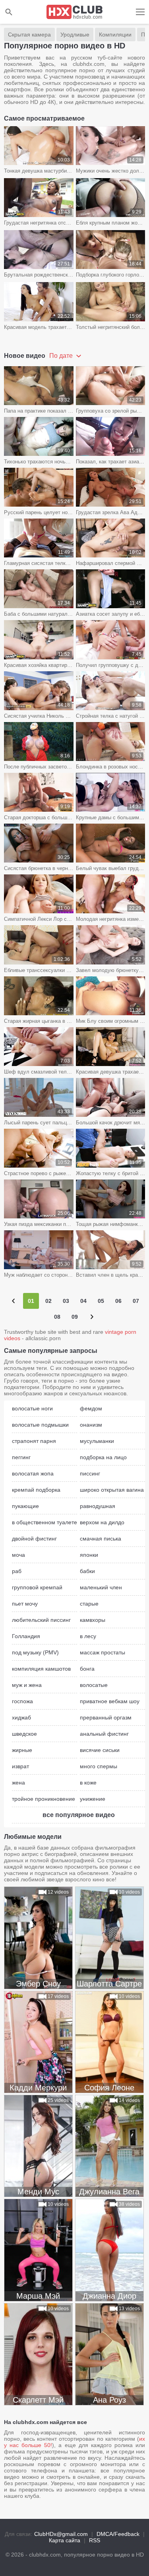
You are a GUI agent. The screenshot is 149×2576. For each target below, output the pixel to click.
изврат (20, 1766)
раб (17, 1571)
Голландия (26, 1636)
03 (66, 1301)
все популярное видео (79, 1815)
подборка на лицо (103, 1457)
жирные (22, 1750)
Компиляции (115, 35)
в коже (88, 1783)
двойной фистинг (34, 1539)
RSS (95, 2540)
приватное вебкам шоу (110, 1701)
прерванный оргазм (106, 1717)
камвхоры (93, 1620)
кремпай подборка (36, 1490)
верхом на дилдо (102, 1522)
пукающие (25, 1506)
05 (101, 1301)
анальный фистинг (104, 1734)
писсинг (90, 1473)
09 (75, 1317)
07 (136, 1301)
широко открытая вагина (112, 1490)
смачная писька (101, 1539)
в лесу (88, 1636)
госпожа (22, 1701)
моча (18, 1555)
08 (57, 1317)
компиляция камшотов (41, 1669)
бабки (87, 1571)
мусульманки (97, 1441)
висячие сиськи (100, 1750)
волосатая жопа (33, 1473)
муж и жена (27, 1685)
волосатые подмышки (40, 1425)
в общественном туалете (45, 1522)
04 (83, 1301)
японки (89, 1555)
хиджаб (21, 1717)
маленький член (101, 1587)
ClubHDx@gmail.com (61, 2534)
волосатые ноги (32, 1408)
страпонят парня (34, 1441)
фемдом (91, 1408)
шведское (24, 1734)
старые (89, 1604)
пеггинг (21, 1457)
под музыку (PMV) (35, 1652)
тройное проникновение (44, 1799)
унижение (93, 1799)
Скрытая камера (29, 35)
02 (48, 1301)
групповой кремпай (37, 1587)
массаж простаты (103, 1652)
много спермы (99, 1766)
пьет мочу (25, 1604)
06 (118, 1301)
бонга (87, 1669)
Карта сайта (65, 2540)
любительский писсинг (41, 1620)
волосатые (94, 1685)
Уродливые (75, 35)
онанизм (91, 1425)
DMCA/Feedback (118, 2534)
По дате (62, 356)
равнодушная (98, 1506)
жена (18, 1783)
